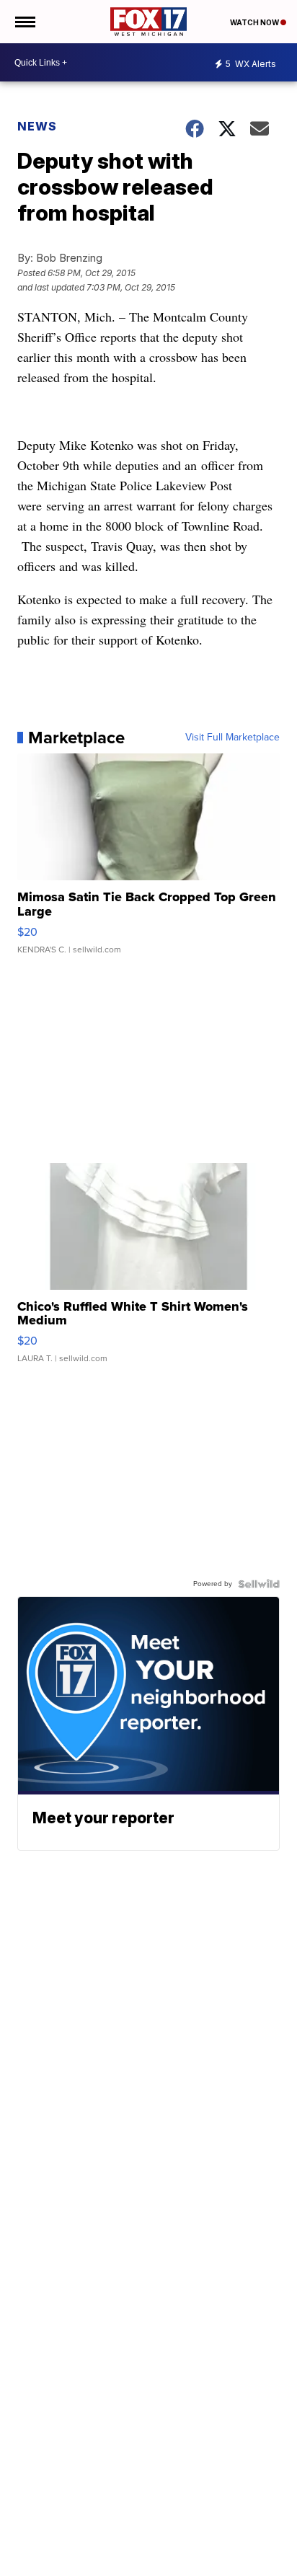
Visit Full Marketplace (232, 738)
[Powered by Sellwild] (259, 1584)
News (37, 126)
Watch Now (255, 22)
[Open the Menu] (24, 22)
